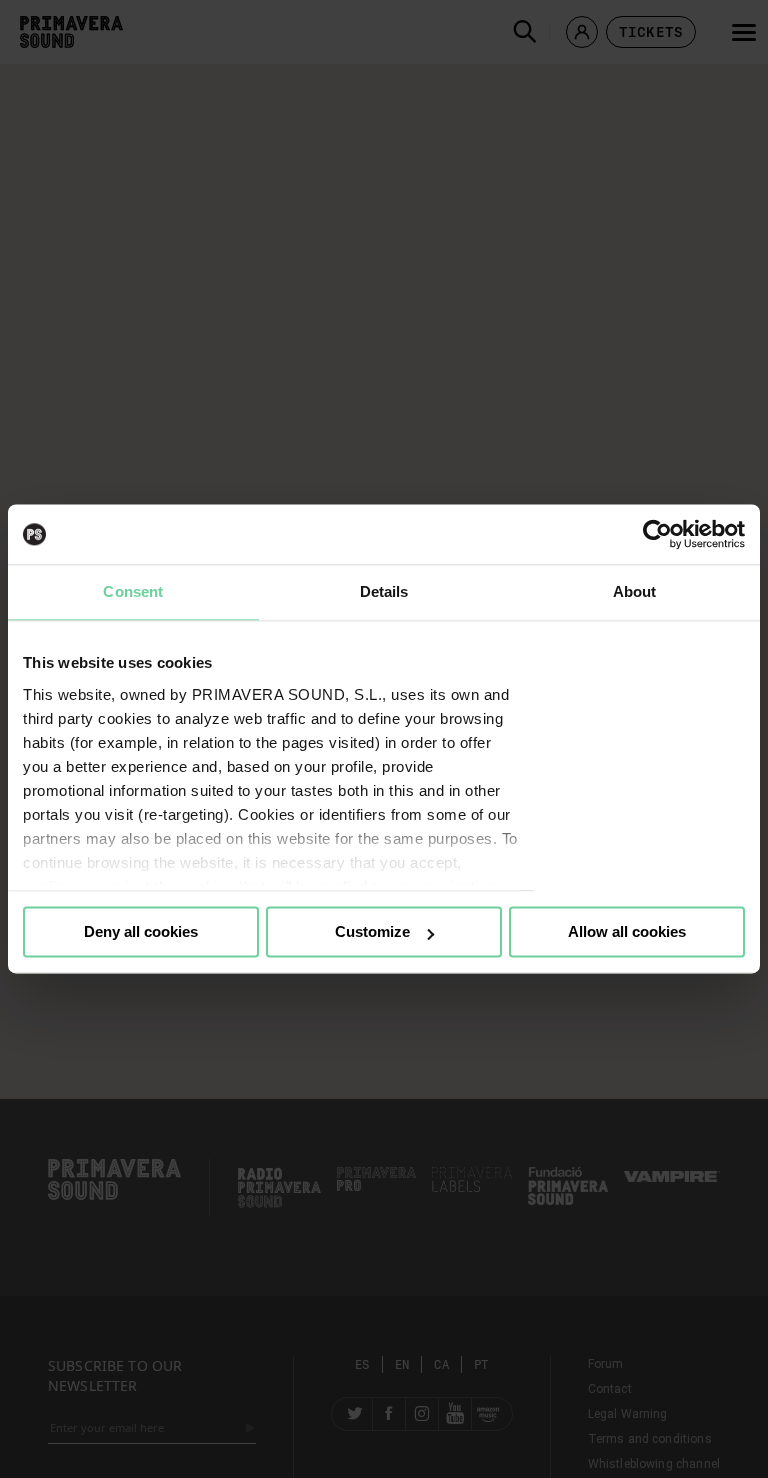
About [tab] (635, 591)
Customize (372, 931)
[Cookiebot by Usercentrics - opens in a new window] (657, 534)
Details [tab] (384, 591)
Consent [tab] (133, 591)
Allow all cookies (627, 931)
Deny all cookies (141, 931)
